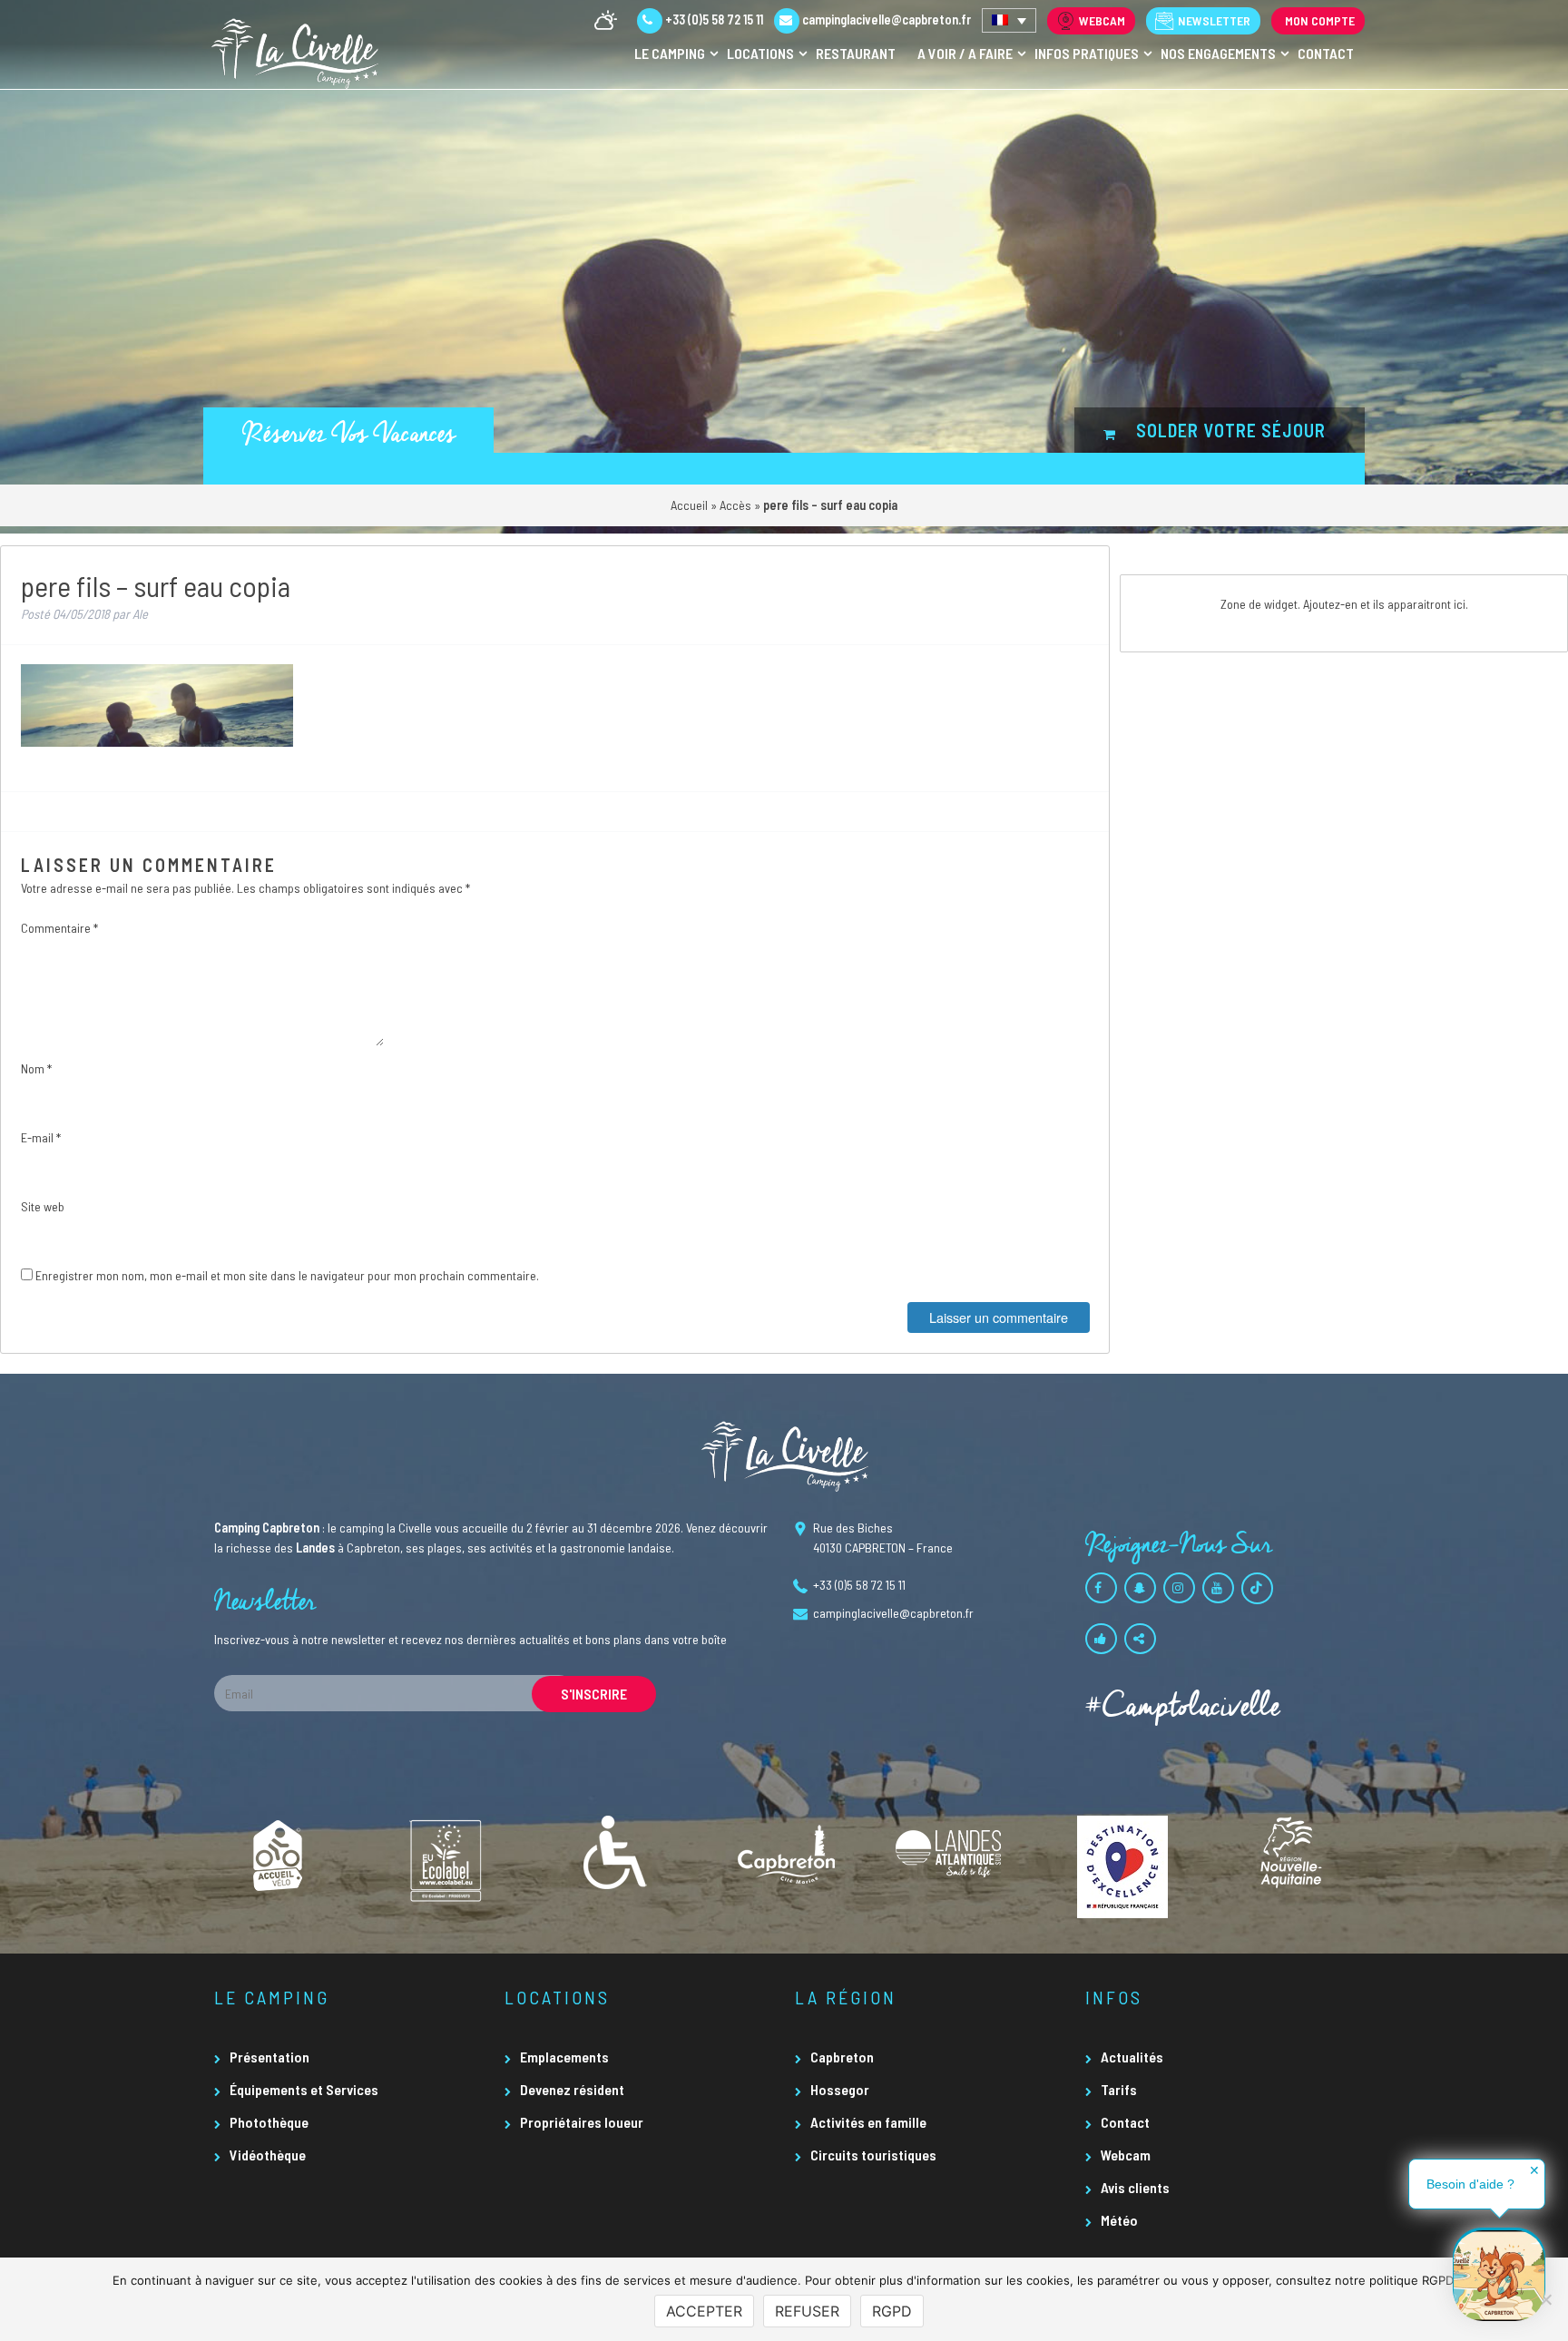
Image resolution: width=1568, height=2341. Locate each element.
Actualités (1132, 2057)
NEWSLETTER (1214, 20)
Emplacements (564, 2057)
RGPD (892, 2311)
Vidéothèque (268, 2155)
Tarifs (1119, 2089)
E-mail (41, 1137)
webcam (1102, 20)
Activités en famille (868, 2122)
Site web (43, 1206)
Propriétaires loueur (582, 2122)
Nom (36, 1068)
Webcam (1126, 2155)
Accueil (689, 505)
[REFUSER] (1545, 2299)
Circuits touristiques (873, 2155)
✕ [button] (1534, 2170)
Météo (1119, 2220)
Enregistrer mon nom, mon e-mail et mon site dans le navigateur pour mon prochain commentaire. (287, 1275)
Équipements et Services (304, 2089)
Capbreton (842, 2057)
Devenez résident (572, 2089)
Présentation (269, 2057)
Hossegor (840, 2089)
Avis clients (1135, 2187)
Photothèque (269, 2122)
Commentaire (59, 928)
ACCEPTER (704, 2311)
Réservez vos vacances (349, 434)
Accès (735, 505)
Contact (1125, 2122)
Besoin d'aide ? (1470, 2184)
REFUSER (807, 2311)
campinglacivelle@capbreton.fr (887, 20)
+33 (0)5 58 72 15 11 (713, 20)
